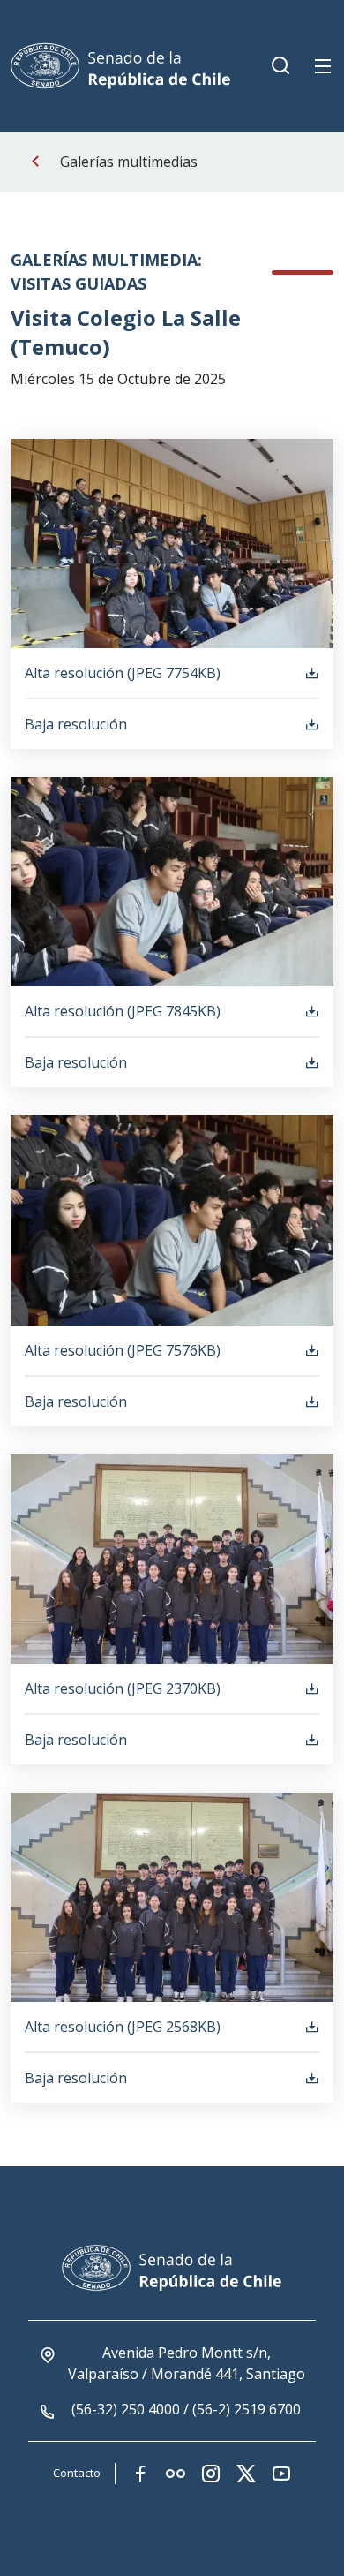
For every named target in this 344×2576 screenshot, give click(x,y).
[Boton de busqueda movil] (280, 66)
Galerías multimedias (129, 162)
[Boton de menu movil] (323, 66)
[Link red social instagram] (211, 2474)
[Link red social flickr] (176, 2474)
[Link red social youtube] (281, 2474)
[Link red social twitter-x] (246, 2474)
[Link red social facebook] (140, 2474)
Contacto (77, 2473)
